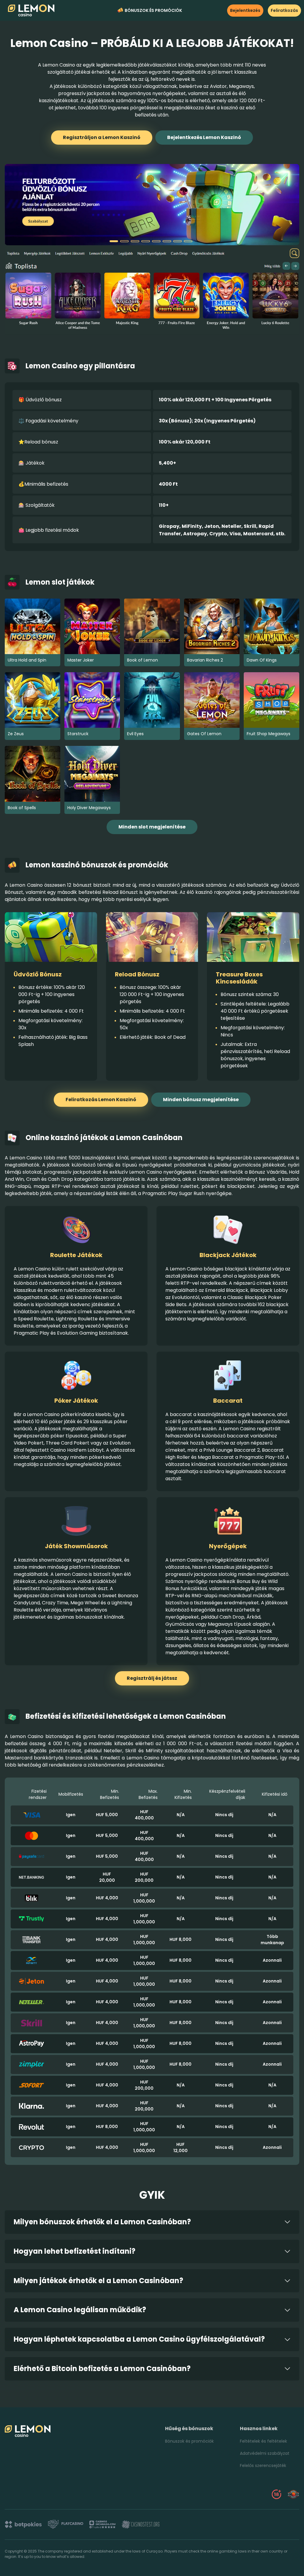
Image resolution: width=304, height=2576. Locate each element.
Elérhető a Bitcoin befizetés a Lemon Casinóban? (102, 2369)
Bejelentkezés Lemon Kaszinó (204, 137)
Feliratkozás (284, 10)
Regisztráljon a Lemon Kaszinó (102, 137)
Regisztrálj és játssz (152, 1678)
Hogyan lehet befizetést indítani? (75, 2251)
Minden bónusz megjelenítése (201, 1100)
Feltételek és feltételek (263, 2441)
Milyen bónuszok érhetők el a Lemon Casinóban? (102, 2222)
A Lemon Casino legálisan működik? (80, 2310)
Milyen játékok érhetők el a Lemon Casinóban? (98, 2281)
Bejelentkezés (245, 10)
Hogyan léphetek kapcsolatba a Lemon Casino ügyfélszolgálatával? (139, 2339)
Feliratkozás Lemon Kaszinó (101, 1100)
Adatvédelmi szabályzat (265, 2453)
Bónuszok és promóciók (153, 10)
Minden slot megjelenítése (152, 827)
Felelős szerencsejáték (263, 2465)
